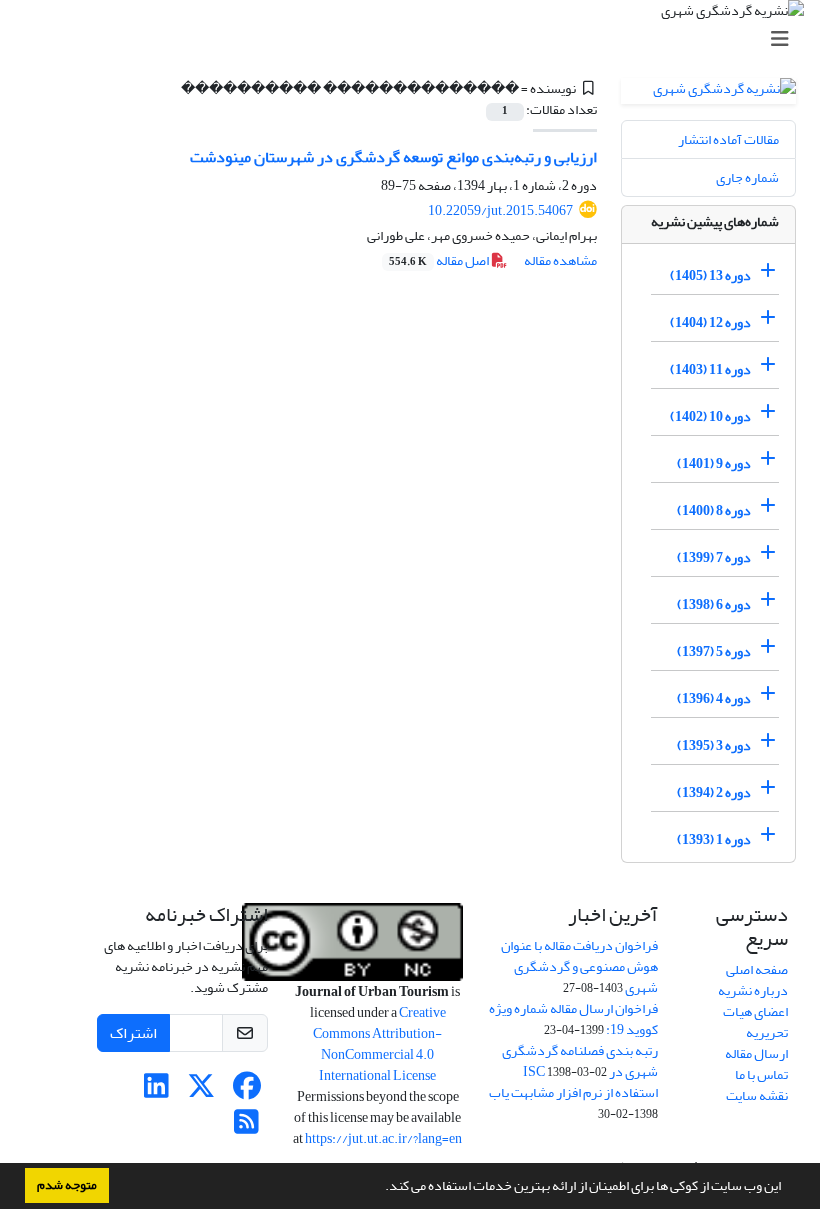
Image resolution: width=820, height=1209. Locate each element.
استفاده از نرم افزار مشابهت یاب (573, 1092)
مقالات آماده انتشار (728, 139)
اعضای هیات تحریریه (755, 1022)
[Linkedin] (156, 1091)
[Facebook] (246, 1091)
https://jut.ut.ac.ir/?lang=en (383, 1138)
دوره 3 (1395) (714, 745)
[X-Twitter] (201, 1091)
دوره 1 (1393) (714, 839)
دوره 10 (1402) (710, 416)
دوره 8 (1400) (714, 510)
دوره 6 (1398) (714, 604)
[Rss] (246, 1127)
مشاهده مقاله (560, 260)
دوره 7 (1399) (714, 557)
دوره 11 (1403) (710, 369)
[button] (380, 1188)
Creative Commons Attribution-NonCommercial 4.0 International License (379, 1044)
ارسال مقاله (756, 1053)
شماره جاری (747, 177)
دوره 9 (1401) (714, 463)
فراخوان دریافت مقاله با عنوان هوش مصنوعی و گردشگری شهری (579, 966)
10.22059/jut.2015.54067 (500, 210)
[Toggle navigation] (416, 39)
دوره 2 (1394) (714, 792)
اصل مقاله (440, 260)
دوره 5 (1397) (714, 651)
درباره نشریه (753, 990)
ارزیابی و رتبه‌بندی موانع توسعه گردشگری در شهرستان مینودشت (393, 157)
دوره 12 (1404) (710, 322)
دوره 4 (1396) (714, 698)
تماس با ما (761, 1074)
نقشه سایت (757, 1095)
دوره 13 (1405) (710, 275)
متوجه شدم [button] (67, 1185)
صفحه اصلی (757, 969)
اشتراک (133, 1033)
